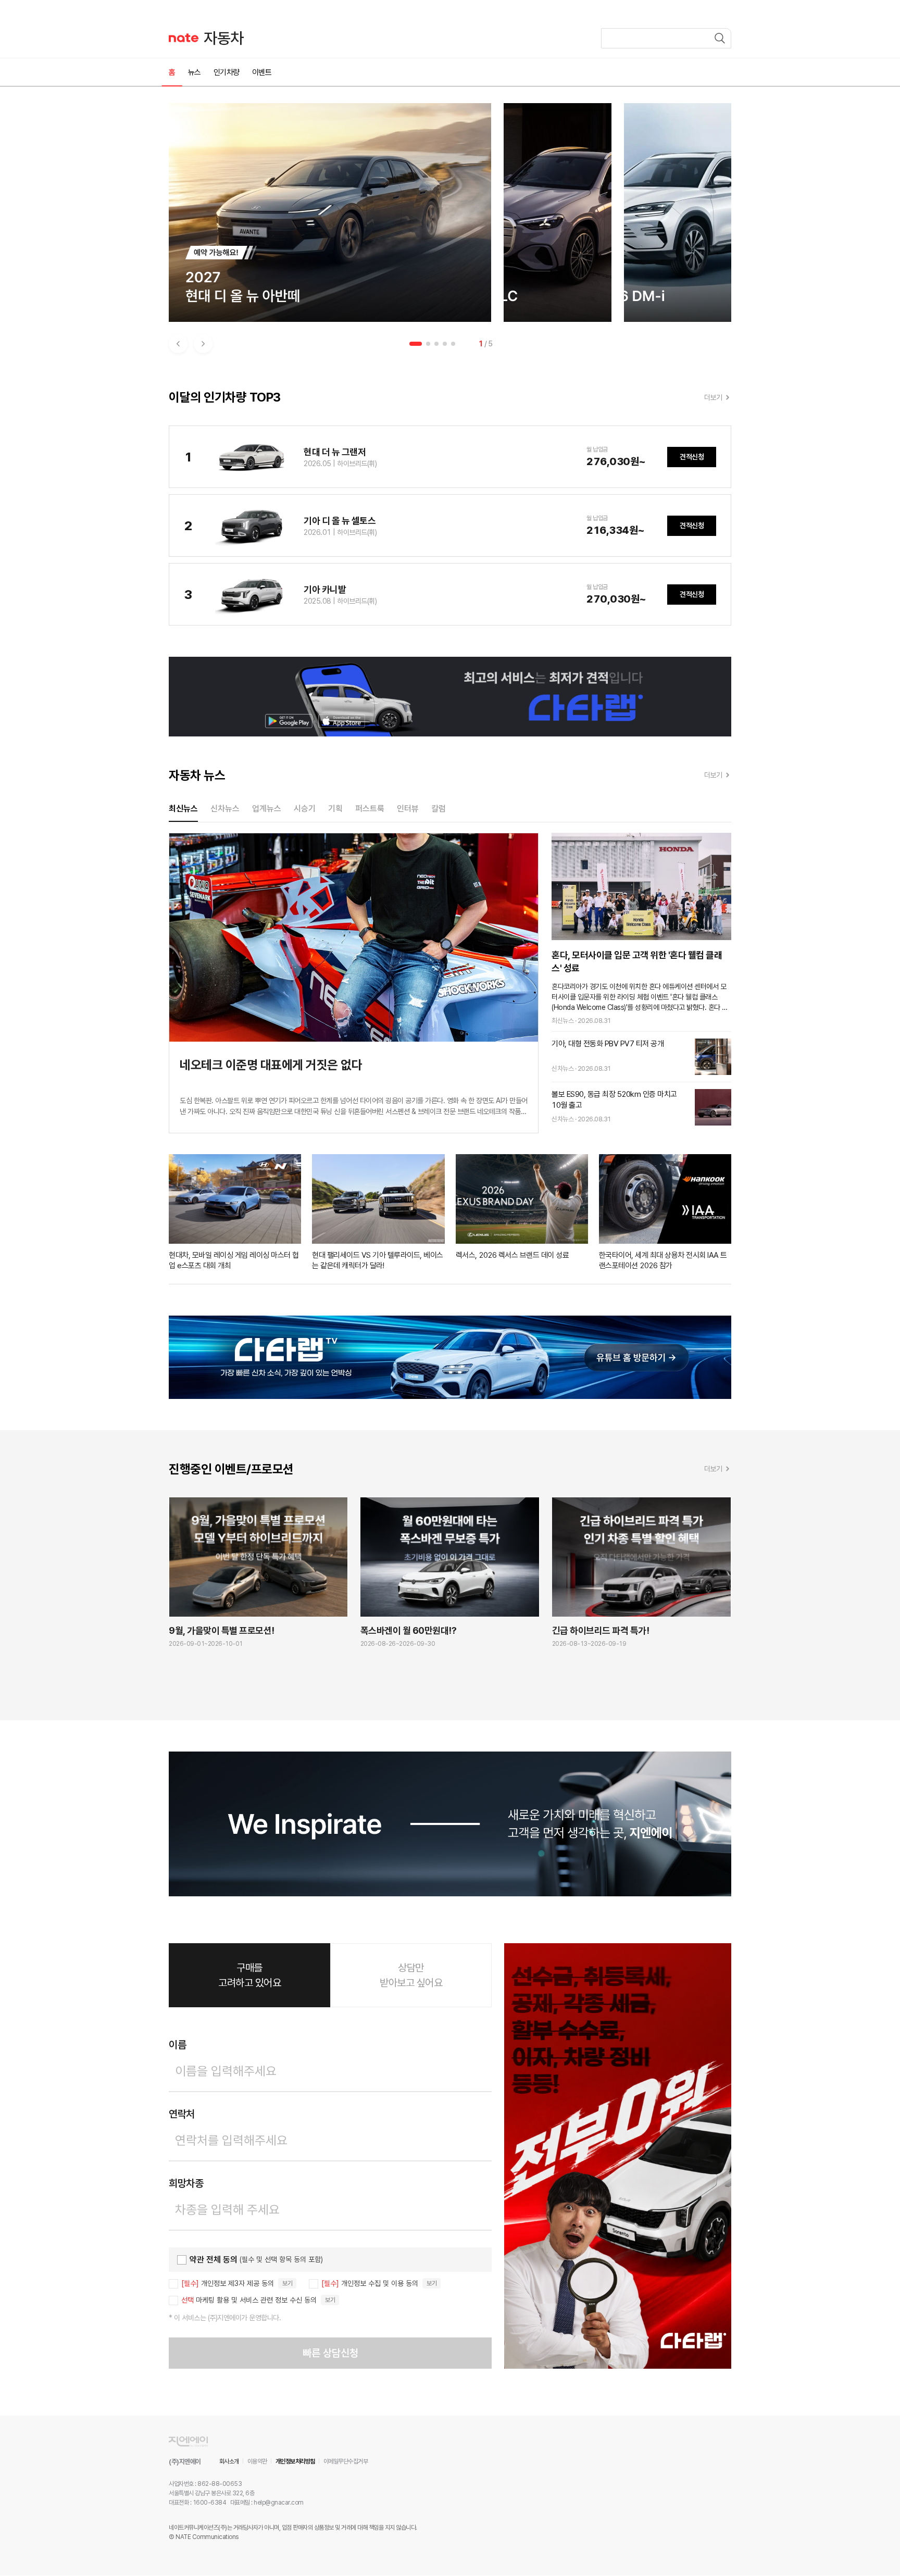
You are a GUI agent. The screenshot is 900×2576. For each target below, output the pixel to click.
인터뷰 (408, 809)
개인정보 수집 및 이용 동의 (370, 2283)
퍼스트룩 (370, 809)
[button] (178, 344)
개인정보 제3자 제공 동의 (228, 2283)
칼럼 (439, 809)
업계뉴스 (267, 809)
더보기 (713, 397)
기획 (335, 809)
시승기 (305, 809)
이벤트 (262, 72)
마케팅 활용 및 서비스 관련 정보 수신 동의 (249, 2300)
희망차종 (186, 2183)
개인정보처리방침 (295, 2461)
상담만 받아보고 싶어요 (411, 1975)
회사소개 (229, 2461)
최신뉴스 (183, 809)
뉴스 (195, 72)
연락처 (182, 2114)
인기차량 (227, 72)
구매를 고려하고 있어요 (249, 1975)
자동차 (224, 38)
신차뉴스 (225, 809)
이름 (177, 2045)
